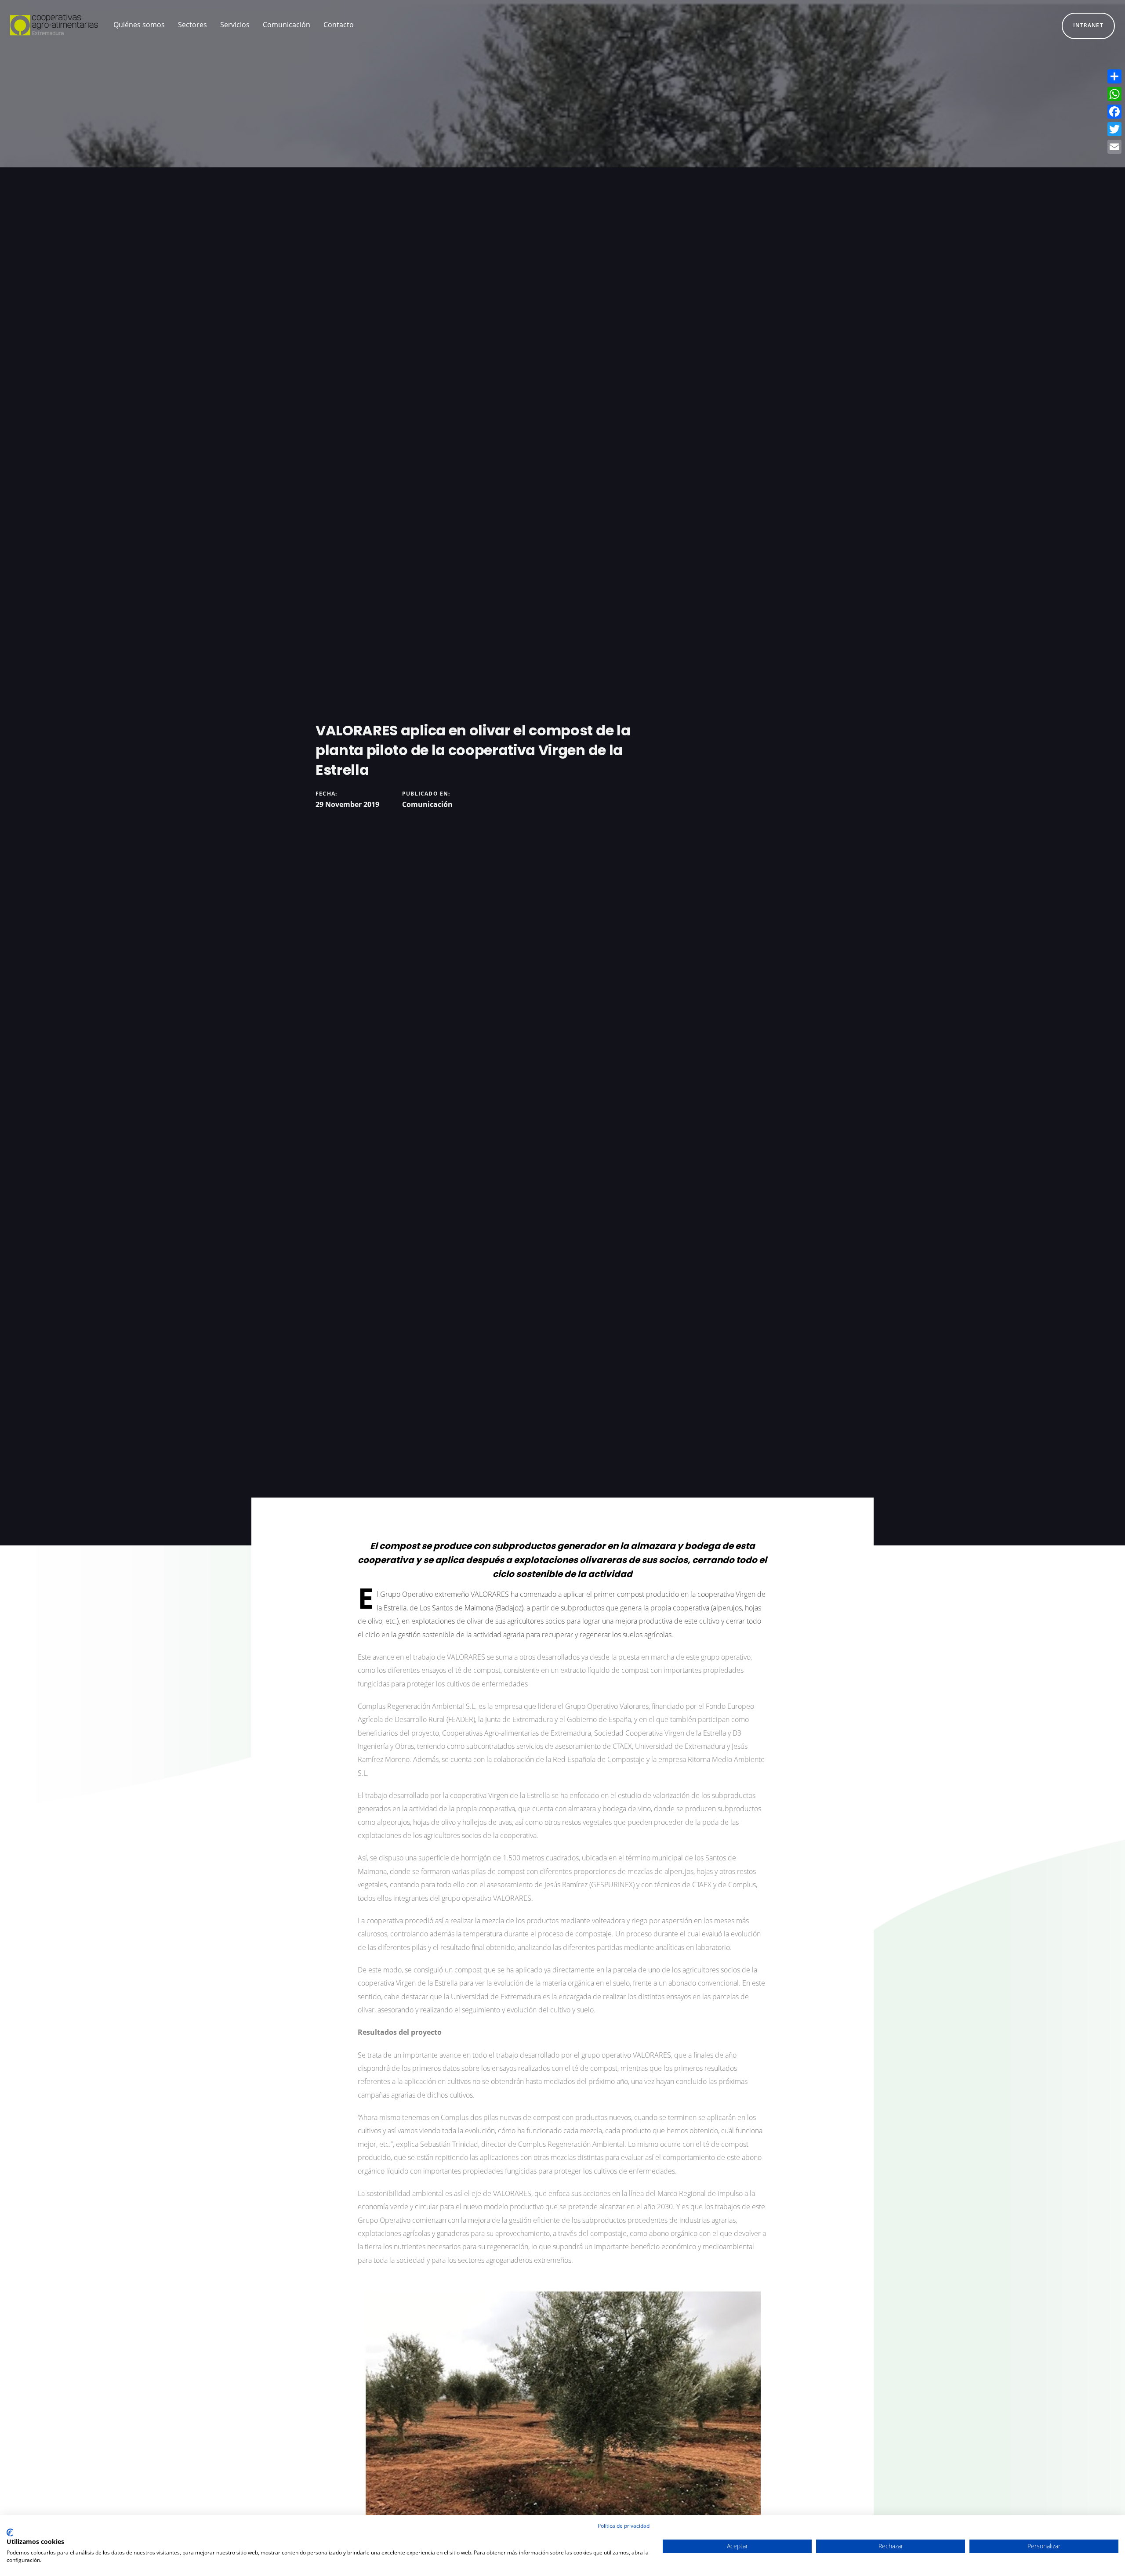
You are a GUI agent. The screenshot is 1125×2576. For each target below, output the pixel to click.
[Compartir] (1114, 76)
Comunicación (427, 804)
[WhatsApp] (1114, 94)
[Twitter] (1114, 129)
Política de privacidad (624, 2526)
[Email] (1114, 147)
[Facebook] (1114, 112)
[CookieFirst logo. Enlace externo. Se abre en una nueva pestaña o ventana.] (10, 2533)
